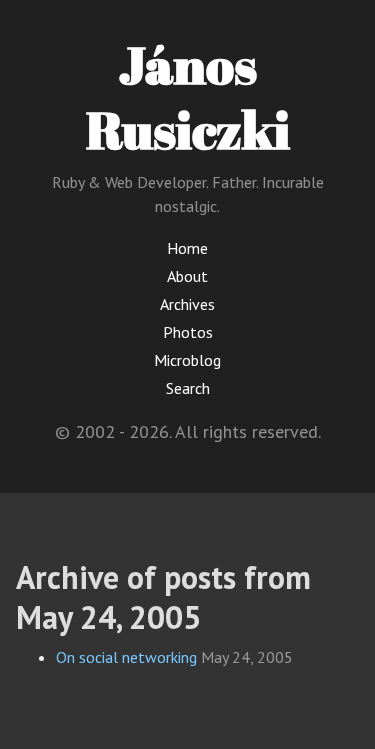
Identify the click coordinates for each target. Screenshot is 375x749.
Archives (187, 304)
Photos (188, 332)
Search (188, 388)
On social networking (126, 657)
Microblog (187, 360)
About (187, 276)
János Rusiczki (188, 96)
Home (187, 248)
